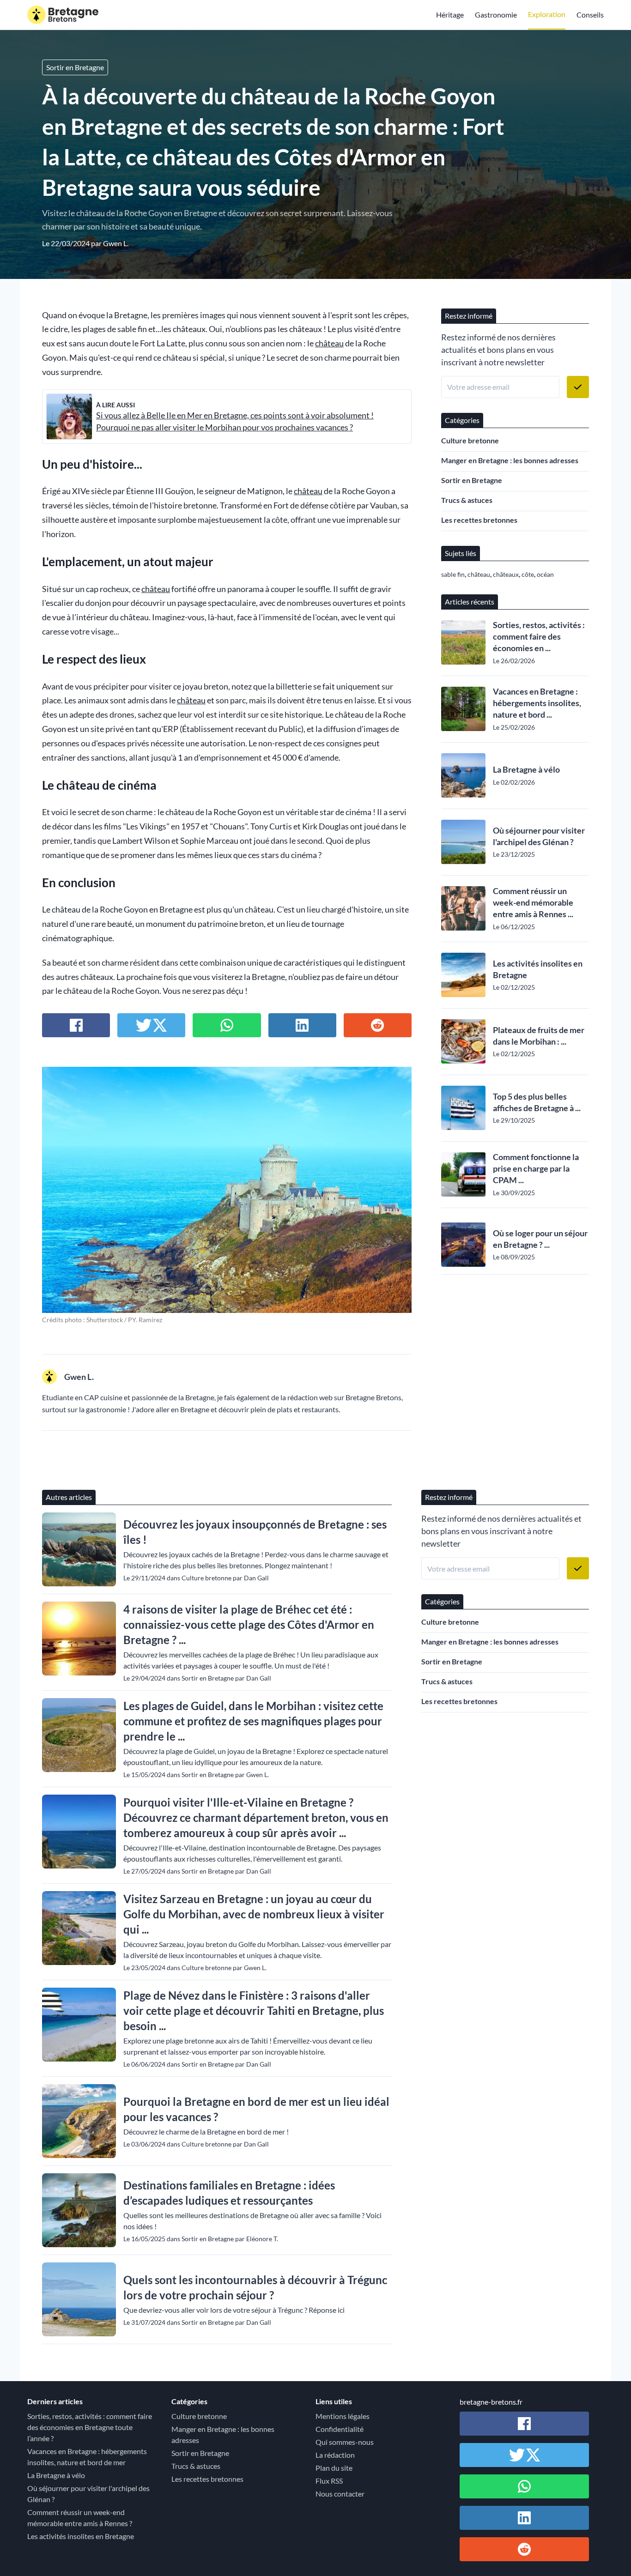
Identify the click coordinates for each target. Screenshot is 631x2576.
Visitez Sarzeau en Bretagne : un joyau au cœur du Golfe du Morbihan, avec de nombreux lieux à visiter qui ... (254, 1914)
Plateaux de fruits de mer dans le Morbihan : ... (539, 1036)
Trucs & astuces (467, 500)
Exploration (547, 14)
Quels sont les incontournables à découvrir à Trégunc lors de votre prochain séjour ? (255, 2287)
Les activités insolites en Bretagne (538, 969)
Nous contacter (340, 2494)
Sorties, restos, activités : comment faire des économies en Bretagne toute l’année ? (90, 2427)
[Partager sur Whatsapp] (227, 1025)
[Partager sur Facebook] (76, 1025)
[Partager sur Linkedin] (302, 1025)
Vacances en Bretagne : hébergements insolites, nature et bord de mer (87, 2457)
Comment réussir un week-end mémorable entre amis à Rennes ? (80, 2518)
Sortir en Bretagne (75, 67)
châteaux (506, 574)
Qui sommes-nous (345, 2442)
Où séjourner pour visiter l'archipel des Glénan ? (539, 836)
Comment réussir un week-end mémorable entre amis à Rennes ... (533, 902)
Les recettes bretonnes (479, 520)
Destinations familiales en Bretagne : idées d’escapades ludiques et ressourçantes (229, 2193)
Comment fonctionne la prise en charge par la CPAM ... (536, 1168)
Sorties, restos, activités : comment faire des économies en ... (539, 636)
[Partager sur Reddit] (378, 1025)
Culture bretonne (470, 440)
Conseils (590, 15)
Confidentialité (340, 2429)
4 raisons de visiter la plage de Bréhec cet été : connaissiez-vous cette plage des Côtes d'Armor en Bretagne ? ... (249, 1624)
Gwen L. (116, 243)
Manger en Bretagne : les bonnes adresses (510, 460)
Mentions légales (343, 2416)
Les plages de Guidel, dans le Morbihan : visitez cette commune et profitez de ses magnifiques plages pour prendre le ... (253, 1721)
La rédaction (335, 2455)
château (329, 343)
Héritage (450, 15)
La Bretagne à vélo (526, 769)
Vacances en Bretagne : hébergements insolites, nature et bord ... (537, 703)
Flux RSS (329, 2481)
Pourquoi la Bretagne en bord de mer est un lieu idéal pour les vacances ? (256, 2109)
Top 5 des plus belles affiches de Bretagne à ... (537, 1102)
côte (528, 574)
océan (545, 574)
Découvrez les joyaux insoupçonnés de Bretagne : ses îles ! (255, 1532)
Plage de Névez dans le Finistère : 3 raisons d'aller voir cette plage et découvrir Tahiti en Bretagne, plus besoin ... (254, 2011)
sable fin (453, 574)
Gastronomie (496, 15)
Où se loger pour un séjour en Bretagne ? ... (540, 1239)
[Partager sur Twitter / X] (151, 1025)
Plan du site (334, 2468)
